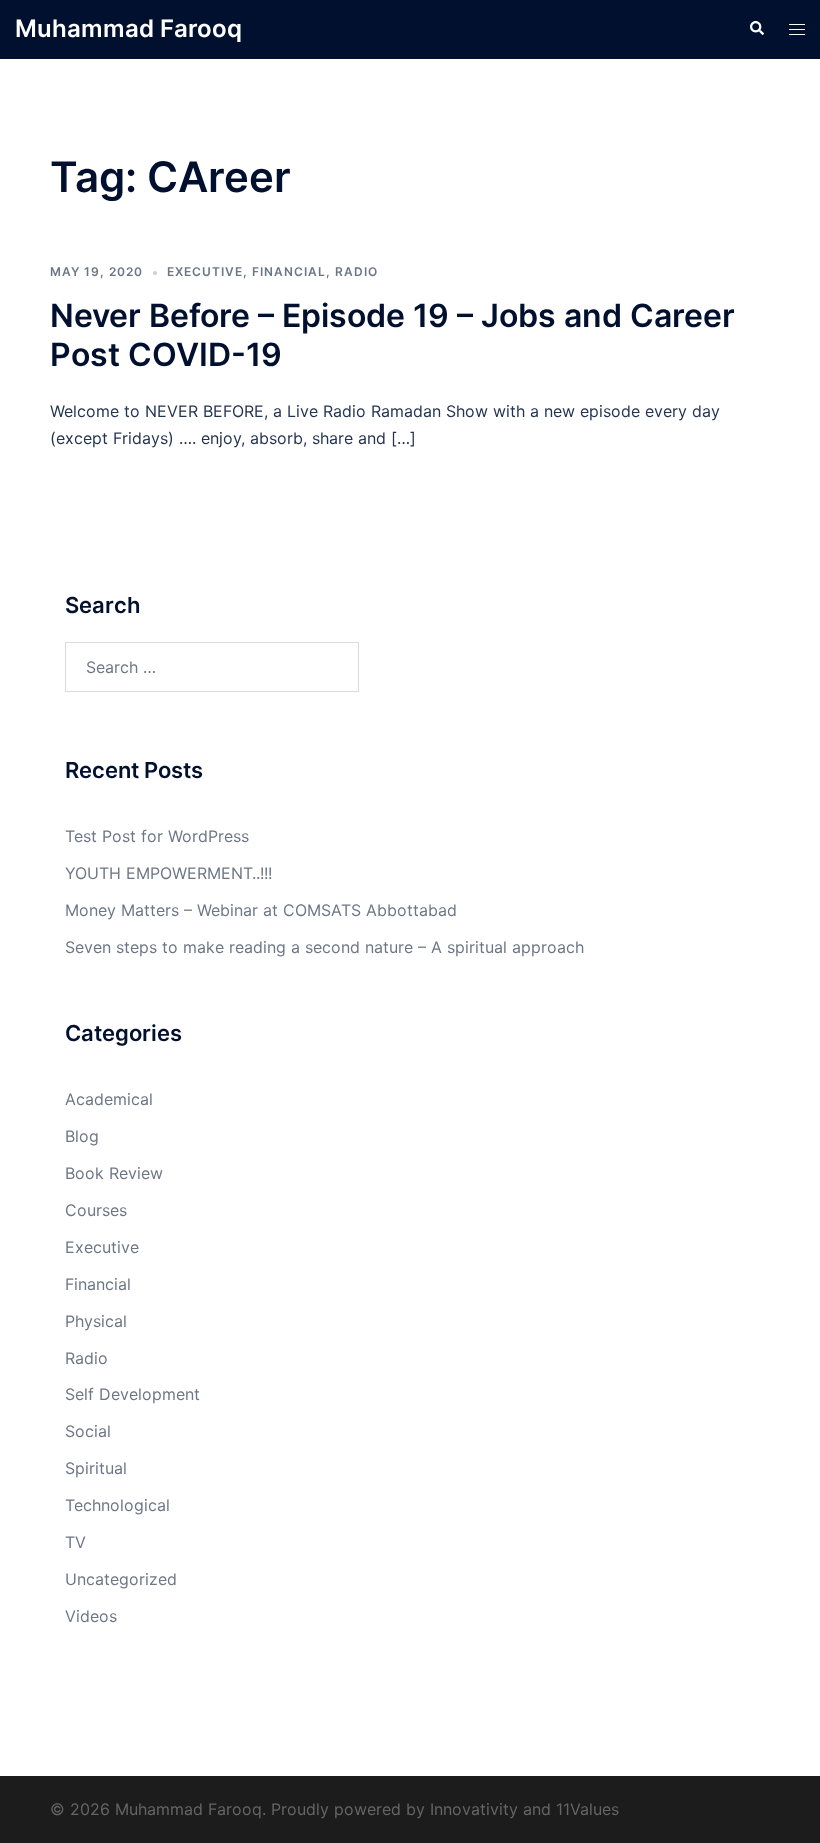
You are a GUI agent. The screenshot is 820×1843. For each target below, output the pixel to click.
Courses (96, 1210)
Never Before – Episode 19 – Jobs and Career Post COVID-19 (392, 334)
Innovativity (474, 1809)
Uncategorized (121, 1579)
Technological (117, 1505)
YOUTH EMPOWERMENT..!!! (168, 873)
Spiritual (96, 1468)
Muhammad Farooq (128, 28)
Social (88, 1431)
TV (75, 1542)
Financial (289, 271)
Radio (356, 271)
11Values (587, 1809)
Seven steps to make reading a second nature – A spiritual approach (324, 947)
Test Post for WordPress (157, 836)
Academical (109, 1099)
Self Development (132, 1394)
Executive (205, 271)
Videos (91, 1616)
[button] (756, 29)
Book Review (114, 1173)
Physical (96, 1321)
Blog (82, 1136)
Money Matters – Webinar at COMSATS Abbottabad (261, 910)
